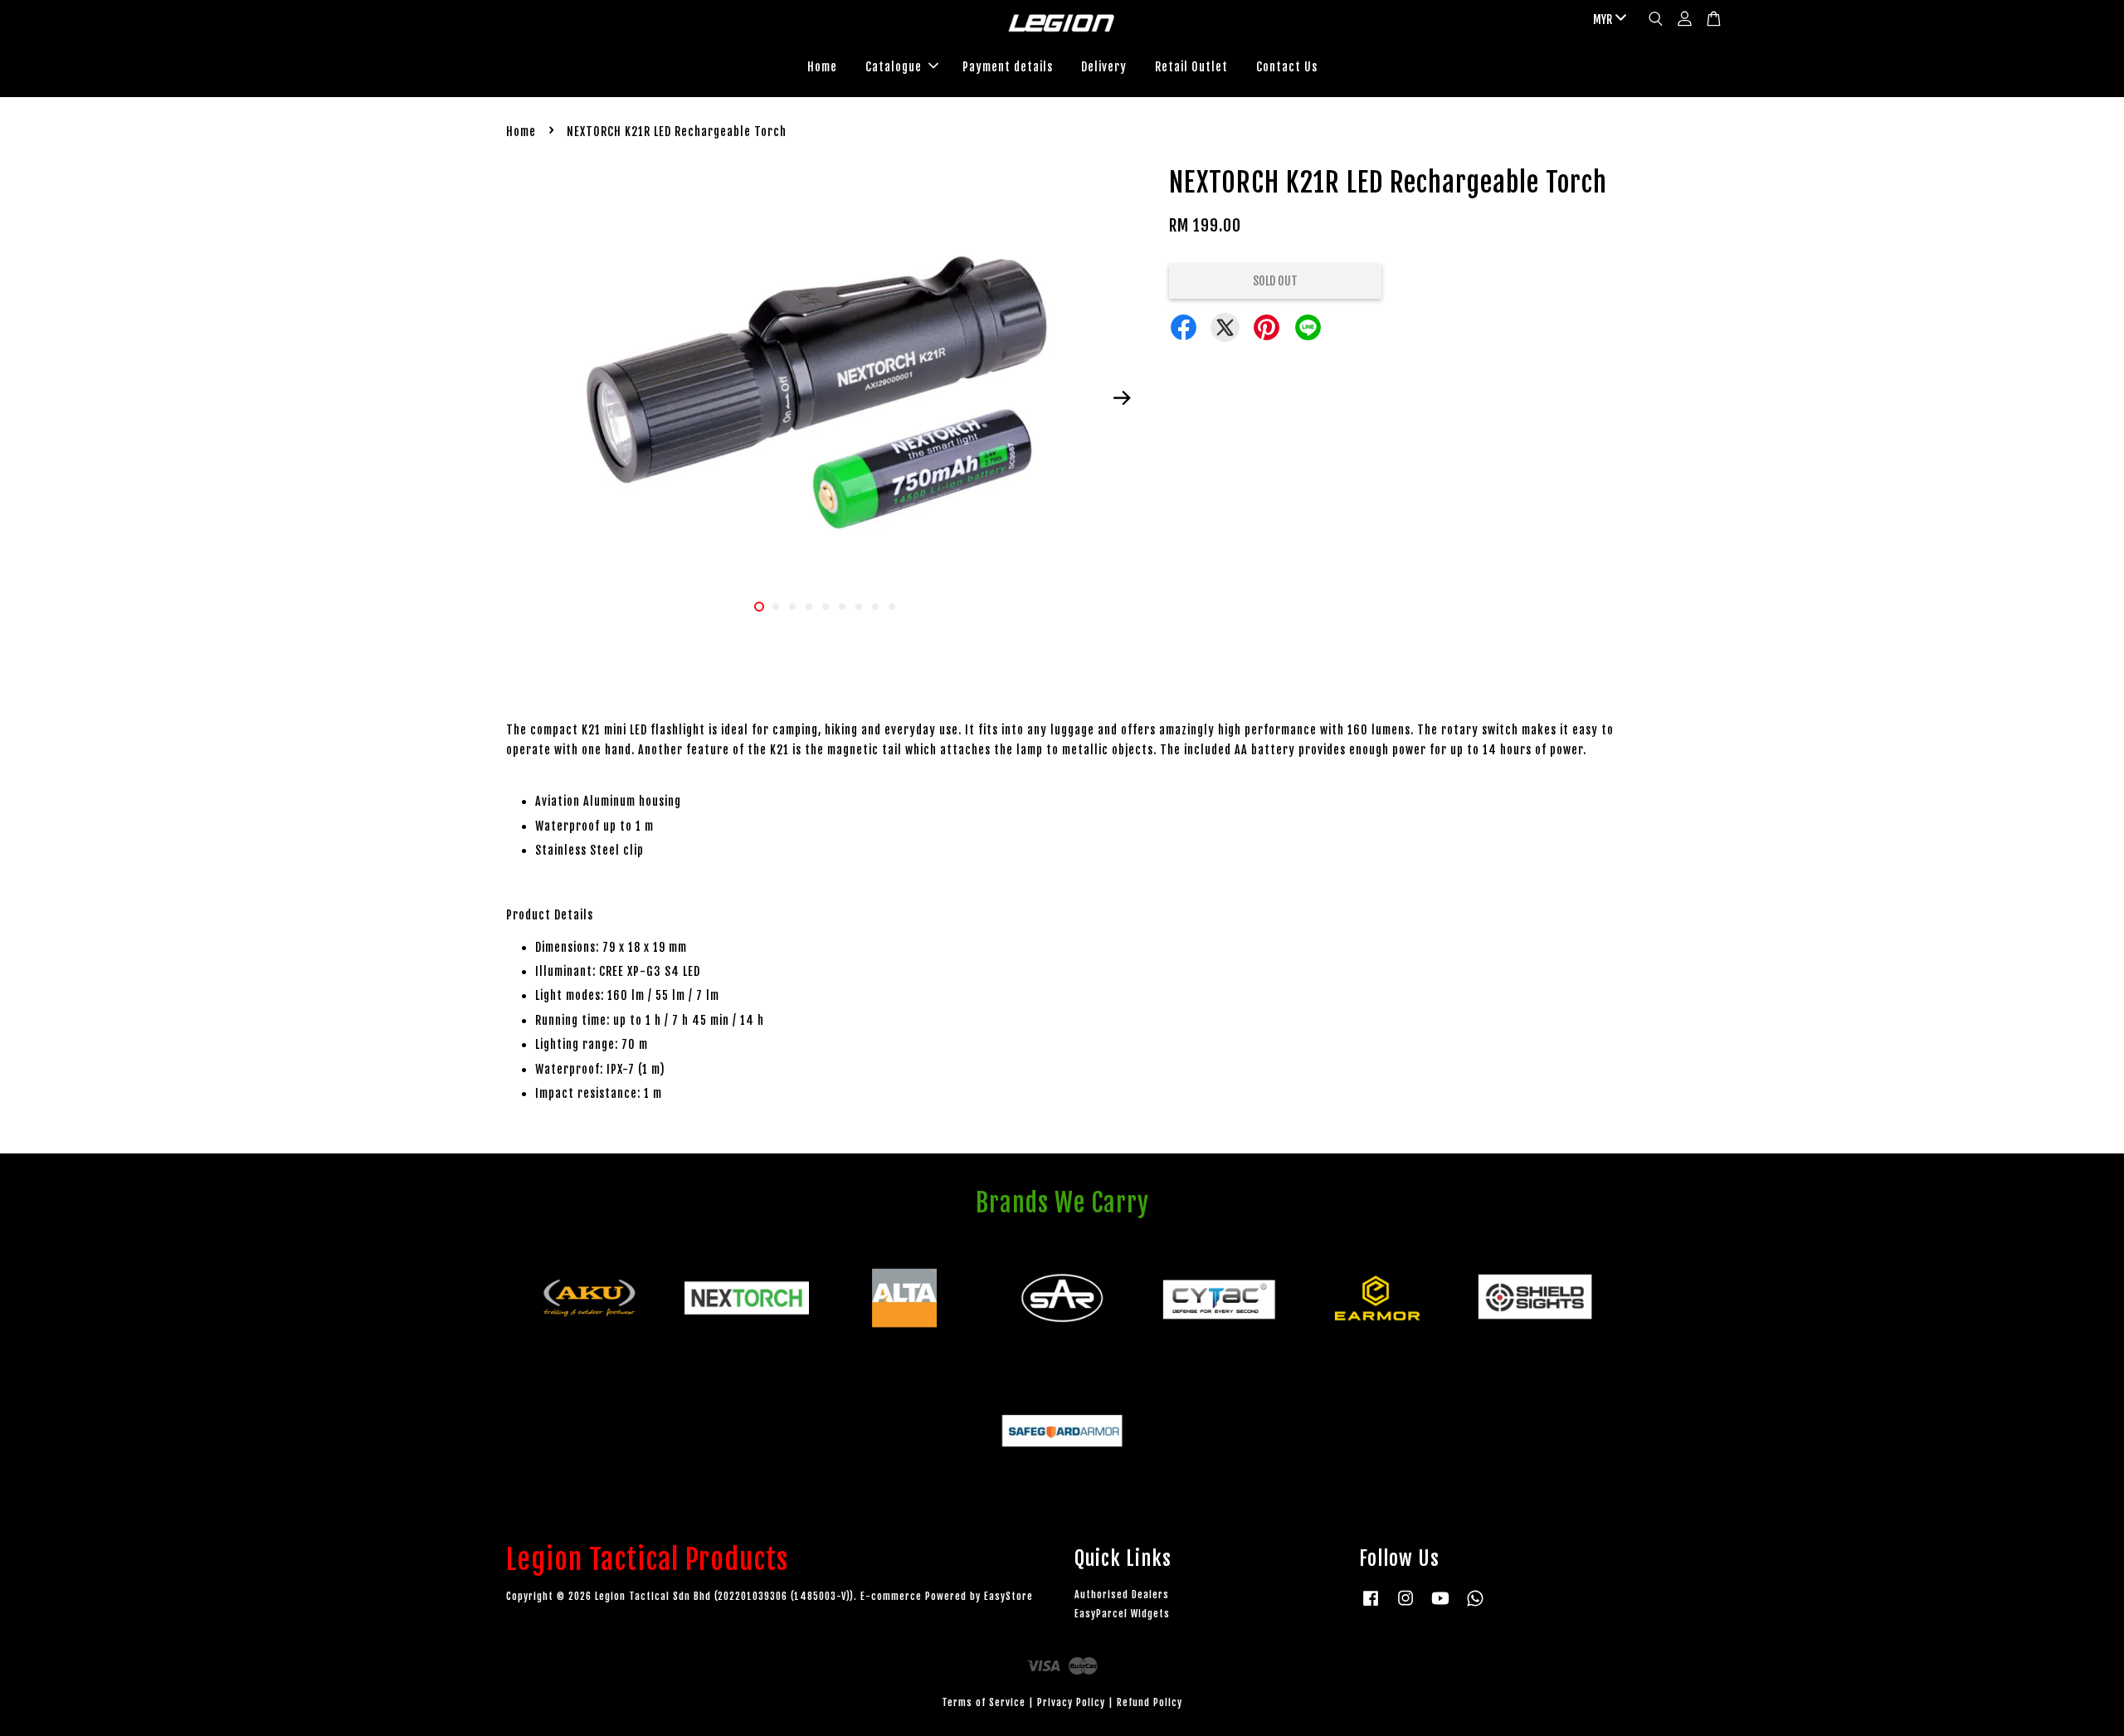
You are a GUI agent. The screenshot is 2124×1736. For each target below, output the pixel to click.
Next (1122, 398)
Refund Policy (1150, 1702)
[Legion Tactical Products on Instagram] (1405, 1606)
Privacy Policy (1071, 1702)
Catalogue (894, 67)
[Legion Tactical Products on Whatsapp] (1475, 1606)
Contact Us (1287, 67)
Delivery (1104, 67)
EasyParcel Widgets (1122, 1614)
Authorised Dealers (1122, 1595)
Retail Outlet (1191, 67)
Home (822, 67)
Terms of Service (984, 1702)
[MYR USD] (1607, 20)
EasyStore (1008, 1596)
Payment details (1008, 67)
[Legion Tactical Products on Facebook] (1371, 1606)
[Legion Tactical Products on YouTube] (1440, 1606)
